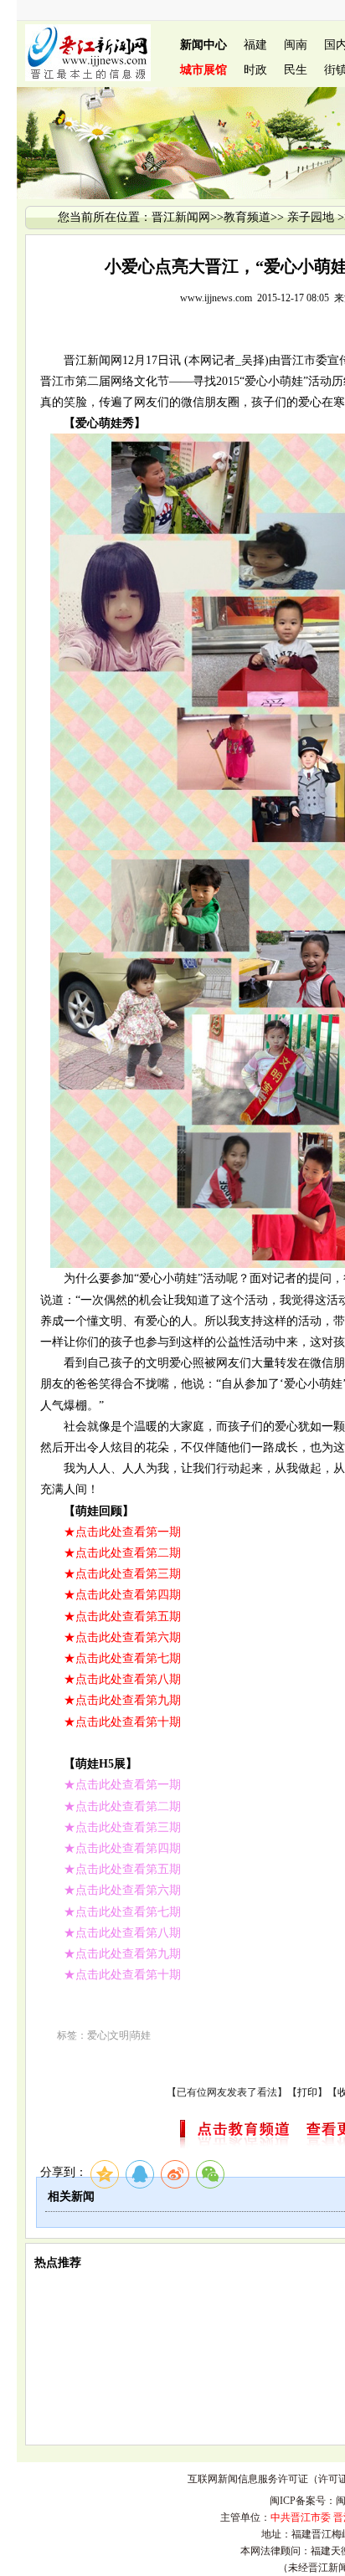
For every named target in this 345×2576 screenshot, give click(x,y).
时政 (255, 70)
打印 (307, 2092)
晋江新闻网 (181, 217)
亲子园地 (311, 217)
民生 (296, 70)
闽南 (296, 45)
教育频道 (247, 217)
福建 (255, 45)
